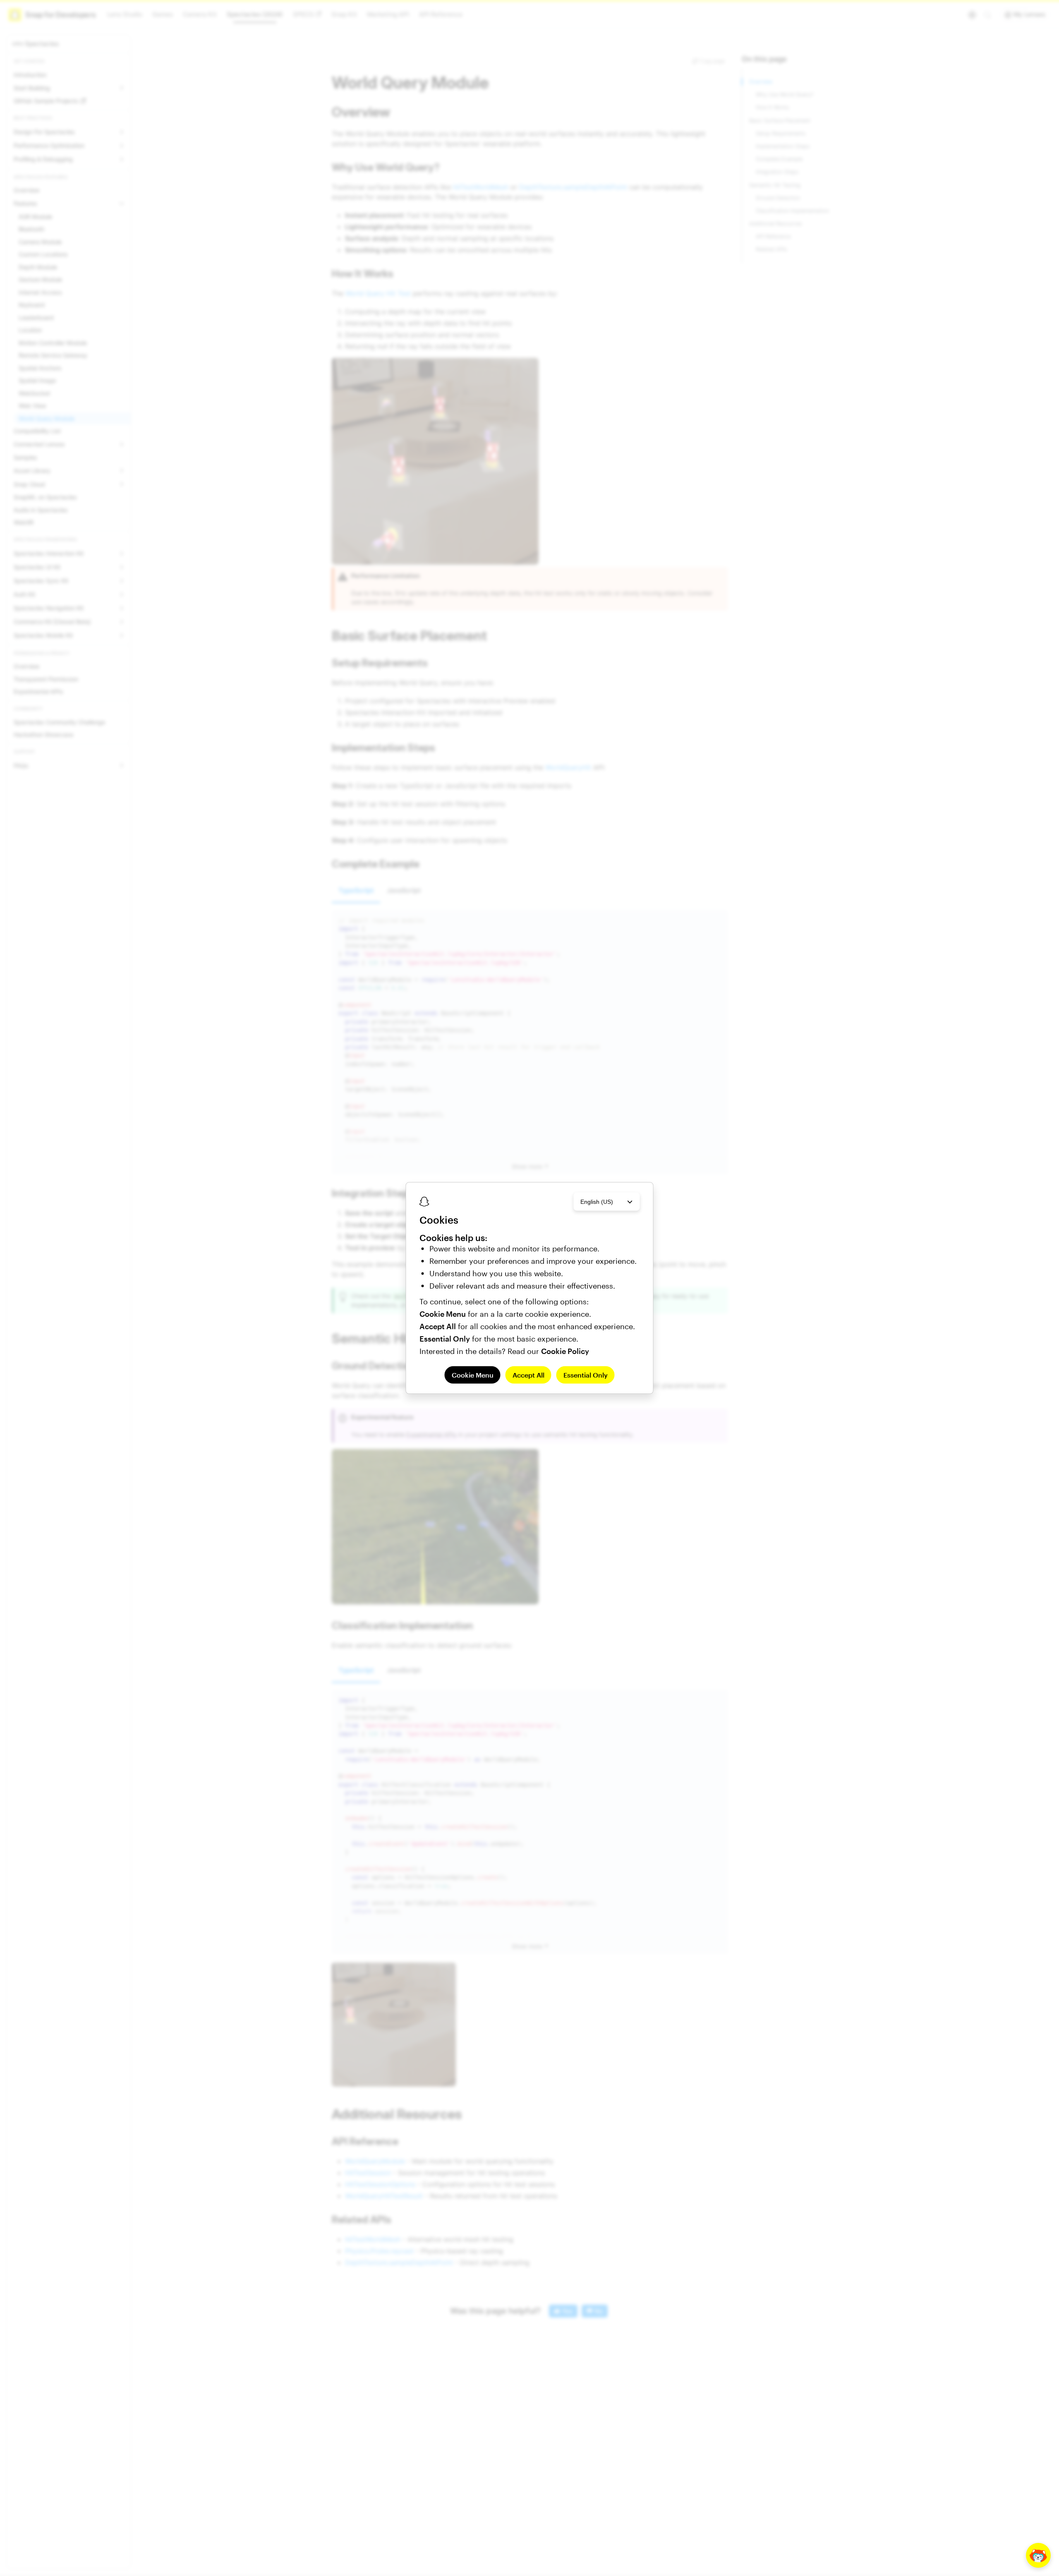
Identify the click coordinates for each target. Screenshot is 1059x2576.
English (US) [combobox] (597, 1201)
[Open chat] (1038, 2555)
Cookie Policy (565, 1351)
